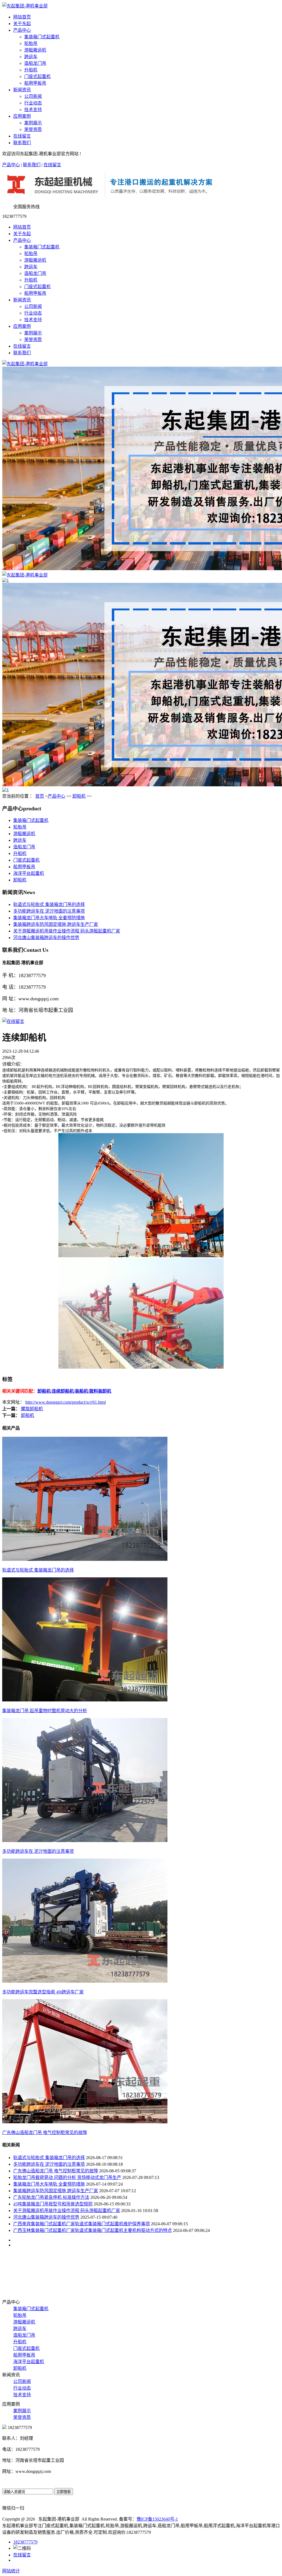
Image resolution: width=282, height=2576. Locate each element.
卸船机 (79, 796)
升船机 (31, 70)
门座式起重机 (37, 77)
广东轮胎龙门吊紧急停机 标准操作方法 (51, 2197)
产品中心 (22, 30)
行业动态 (33, 103)
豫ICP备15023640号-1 (157, 2519)
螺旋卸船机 (32, 1409)
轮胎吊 (31, 43)
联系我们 (22, 143)
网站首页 (22, 17)
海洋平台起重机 (29, 873)
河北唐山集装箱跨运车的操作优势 (46, 938)
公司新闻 (33, 96)
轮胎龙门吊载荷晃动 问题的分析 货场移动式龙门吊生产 (67, 2177)
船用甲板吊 (35, 83)
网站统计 (11, 2571)
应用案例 (22, 116)
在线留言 (22, 136)
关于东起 (22, 24)
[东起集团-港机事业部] (25, 364)
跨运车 (31, 57)
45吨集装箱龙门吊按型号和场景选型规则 (53, 2204)
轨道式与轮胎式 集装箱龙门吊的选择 (49, 904)
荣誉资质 (33, 129)
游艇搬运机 (35, 50)
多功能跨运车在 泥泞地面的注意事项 (49, 911)
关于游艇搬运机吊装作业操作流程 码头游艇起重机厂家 (67, 931)
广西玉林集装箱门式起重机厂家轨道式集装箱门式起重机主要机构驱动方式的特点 (93, 2230)
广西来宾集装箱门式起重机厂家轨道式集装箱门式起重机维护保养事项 (82, 2224)
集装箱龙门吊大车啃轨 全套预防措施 (49, 918)
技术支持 (33, 110)
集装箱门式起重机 (42, 37)
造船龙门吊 (35, 63)
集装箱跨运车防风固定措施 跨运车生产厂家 (56, 924)
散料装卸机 (100, 1391)
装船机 (82, 1391)
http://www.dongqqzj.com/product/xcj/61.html (66, 1402)
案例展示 (33, 123)
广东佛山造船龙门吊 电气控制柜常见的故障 (56, 2171)
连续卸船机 (63, 1391)
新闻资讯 (22, 90)
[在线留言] (13, 1021)
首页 (40, 796)
